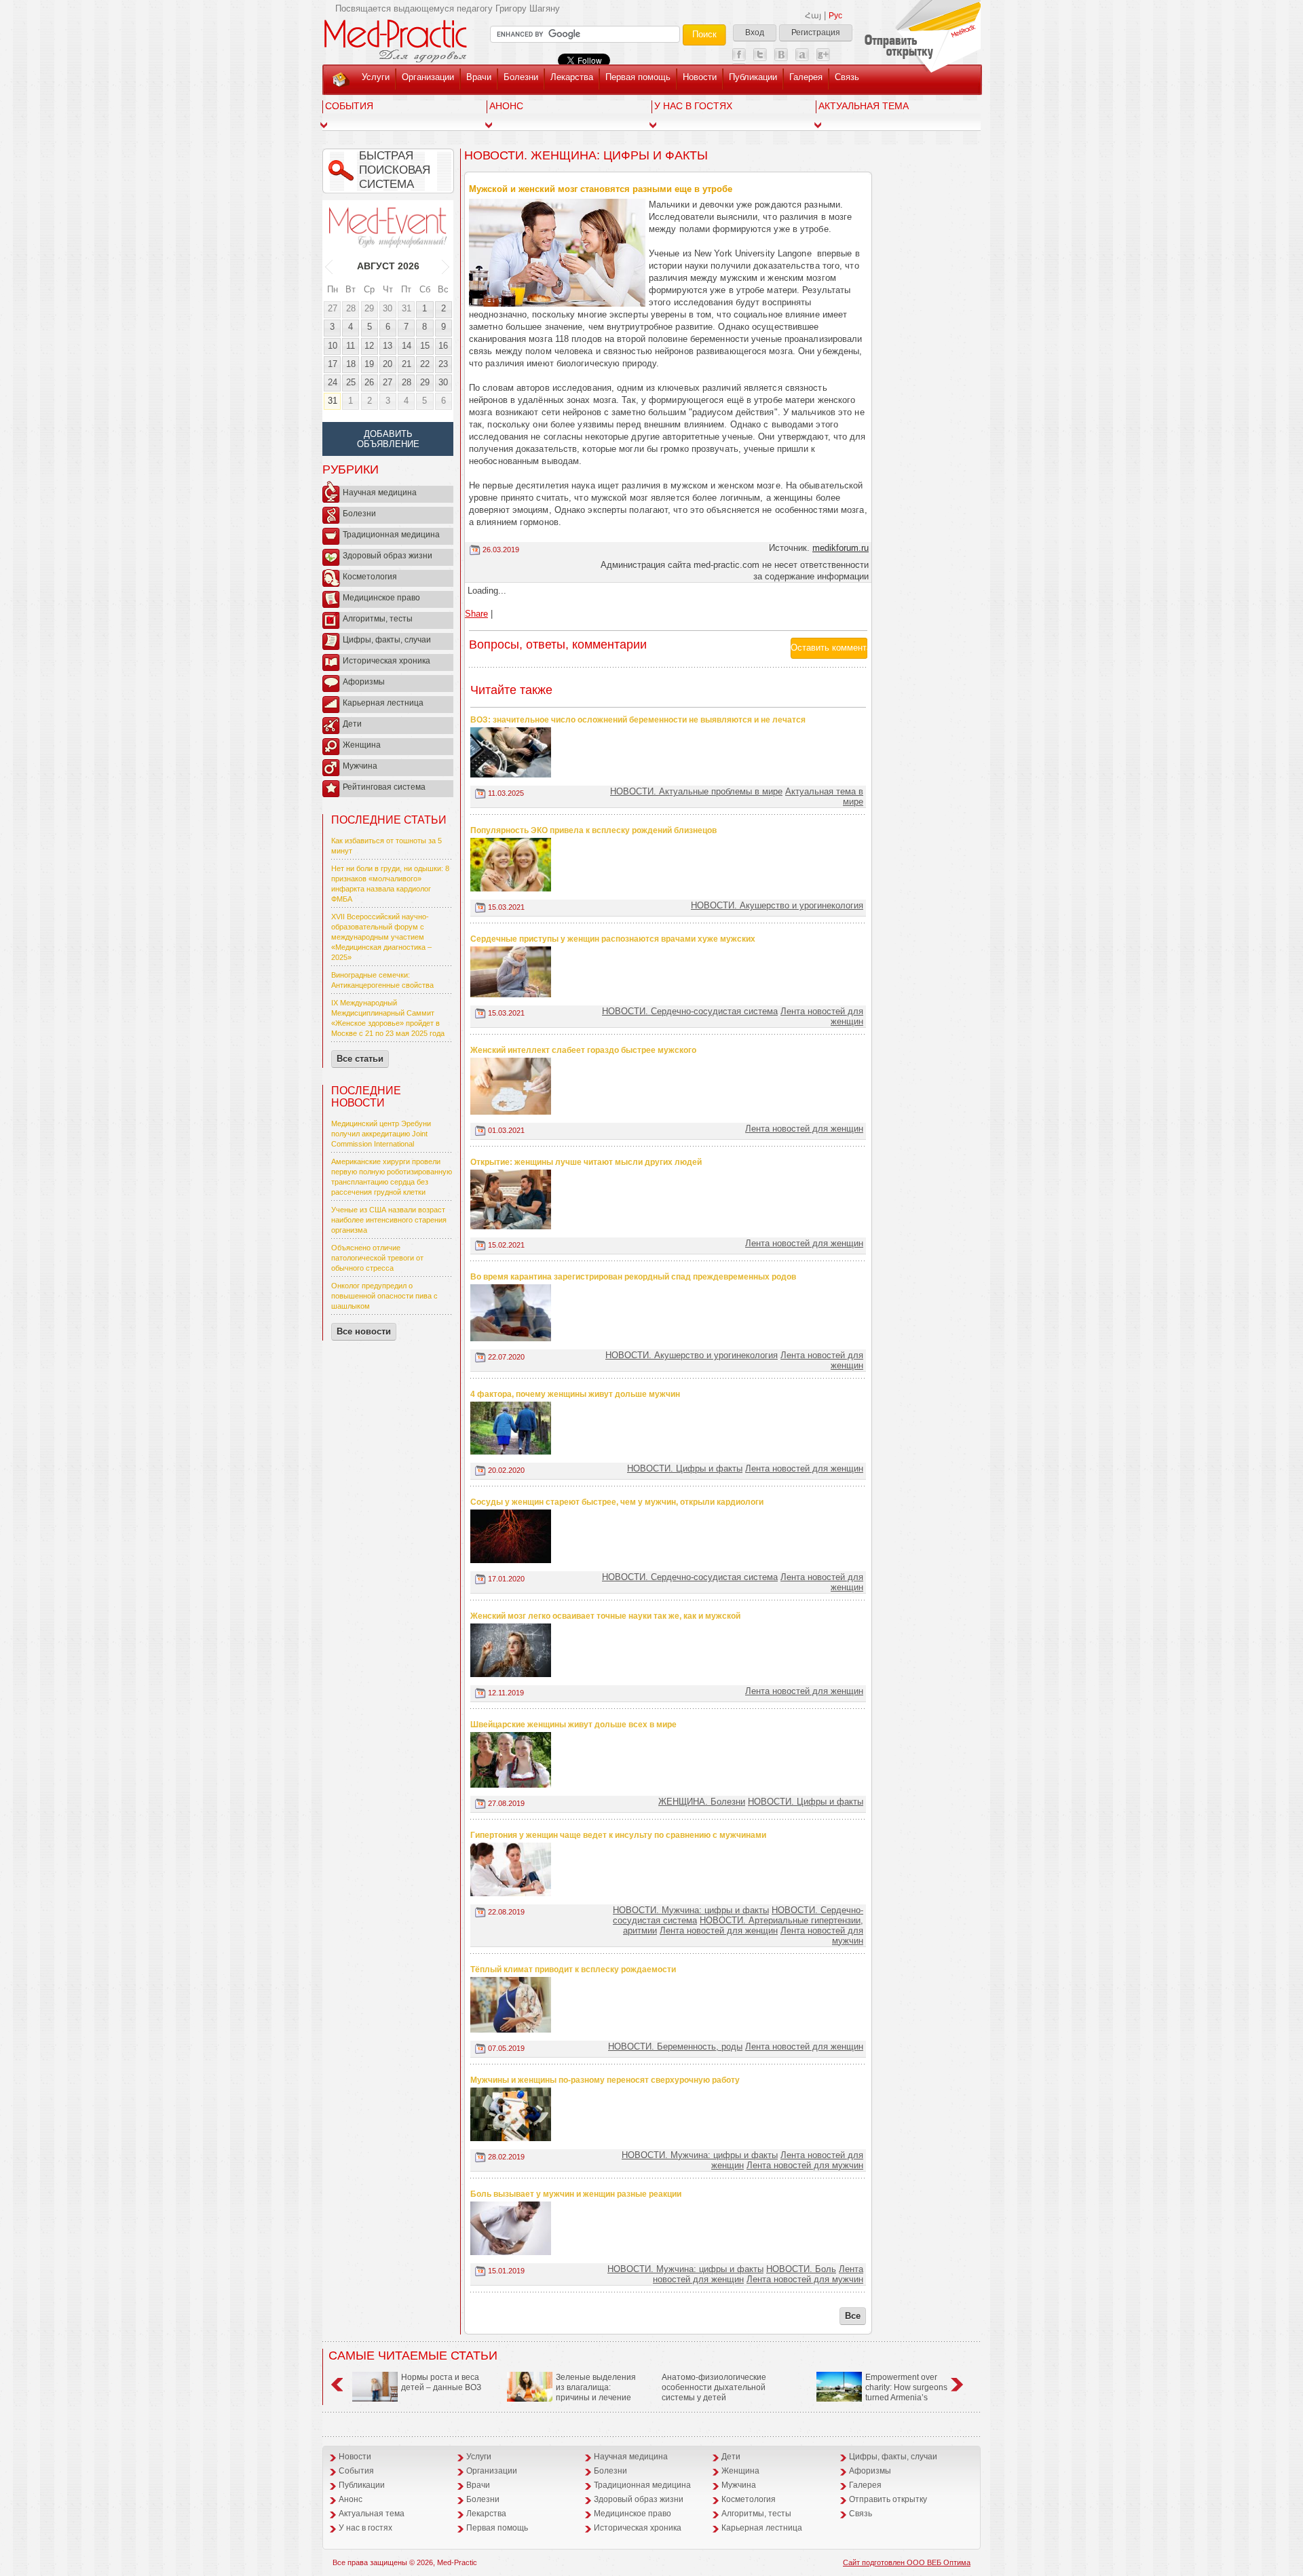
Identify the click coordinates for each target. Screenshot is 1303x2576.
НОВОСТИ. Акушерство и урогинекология (777, 905)
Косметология (370, 577)
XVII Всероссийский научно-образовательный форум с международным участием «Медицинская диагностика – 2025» (381, 937)
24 (333, 382)
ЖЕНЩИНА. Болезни (702, 1802)
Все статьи (360, 1059)
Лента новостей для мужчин (805, 2165)
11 (351, 346)
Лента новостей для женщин (804, 1129)
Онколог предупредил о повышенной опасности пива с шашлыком (384, 1296)
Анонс (506, 106)
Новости (700, 77)
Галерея (806, 77)
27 (333, 308)
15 (425, 346)
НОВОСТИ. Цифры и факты (685, 1468)
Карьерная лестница (383, 703)
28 (351, 308)
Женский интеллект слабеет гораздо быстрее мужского (583, 1050)
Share (476, 614)
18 (351, 364)
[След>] (446, 266)
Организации (428, 77)
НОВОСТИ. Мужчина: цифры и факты (691, 1910)
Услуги (376, 77)
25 (351, 382)
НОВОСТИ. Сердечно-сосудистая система (690, 1011)
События (349, 106)
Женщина (362, 745)
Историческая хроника (386, 661)
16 (443, 346)
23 (443, 364)
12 (369, 346)
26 (369, 382)
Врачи (479, 77)
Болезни (521, 77)
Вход (755, 33)
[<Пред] (329, 266)
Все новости (364, 1331)
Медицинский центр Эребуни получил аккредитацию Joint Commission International (381, 1134)
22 (425, 364)
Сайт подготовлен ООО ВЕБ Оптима (907, 2562)
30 (388, 308)
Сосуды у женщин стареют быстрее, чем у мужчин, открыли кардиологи (617, 1502)
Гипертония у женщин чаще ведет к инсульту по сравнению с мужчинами (618, 1835)
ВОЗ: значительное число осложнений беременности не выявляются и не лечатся (638, 720)
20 (388, 364)
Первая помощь (638, 77)
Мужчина (360, 766)
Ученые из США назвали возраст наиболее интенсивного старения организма (389, 1220)
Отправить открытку (888, 2499)
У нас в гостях (693, 106)
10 (333, 346)
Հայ (813, 16)
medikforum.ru (841, 548)
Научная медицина (380, 493)
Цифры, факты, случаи (387, 640)
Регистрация (816, 33)
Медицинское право (381, 598)
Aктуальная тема (864, 106)
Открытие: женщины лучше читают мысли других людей (586, 1162)
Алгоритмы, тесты (378, 619)
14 (407, 346)
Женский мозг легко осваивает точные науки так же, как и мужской (605, 1616)
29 (369, 308)
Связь (847, 77)
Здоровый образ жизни (388, 556)
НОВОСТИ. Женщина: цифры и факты (586, 155)
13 (388, 346)
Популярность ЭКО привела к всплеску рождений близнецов (593, 830)
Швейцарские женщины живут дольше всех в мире (573, 1725)
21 (407, 364)
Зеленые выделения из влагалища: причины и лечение (596, 2387)
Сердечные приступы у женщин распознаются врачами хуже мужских (613, 939)
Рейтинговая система (384, 787)
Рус (835, 16)
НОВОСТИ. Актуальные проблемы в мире (696, 791)
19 (369, 364)
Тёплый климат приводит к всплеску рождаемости (573, 1969)
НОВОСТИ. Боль (801, 2269)
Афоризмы (364, 682)
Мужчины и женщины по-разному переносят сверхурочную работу (605, 2080)
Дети (352, 724)
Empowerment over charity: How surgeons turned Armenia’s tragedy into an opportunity (882, 2392)
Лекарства (572, 77)
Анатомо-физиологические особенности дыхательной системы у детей (714, 2387)
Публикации (753, 77)
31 (407, 308)
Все (853, 2316)
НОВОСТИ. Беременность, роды (675, 2046)
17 (333, 364)
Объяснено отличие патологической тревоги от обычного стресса (377, 1258)
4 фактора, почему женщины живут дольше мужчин (575, 1394)
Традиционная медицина (391, 535)
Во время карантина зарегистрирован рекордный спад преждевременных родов (633, 1277)
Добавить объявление (388, 439)
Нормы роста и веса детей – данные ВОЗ (441, 2382)
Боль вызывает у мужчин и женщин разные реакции (576, 2194)
